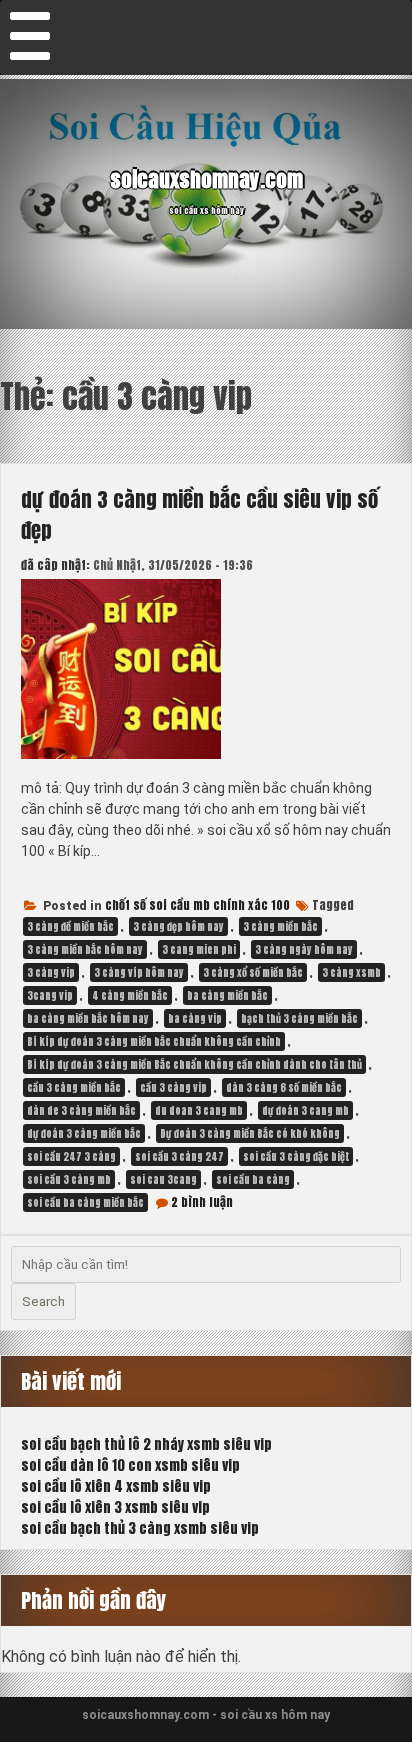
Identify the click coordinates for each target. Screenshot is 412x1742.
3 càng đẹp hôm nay (178, 926)
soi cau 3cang (163, 1179)
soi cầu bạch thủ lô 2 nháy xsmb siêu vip (146, 1444)
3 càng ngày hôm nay (304, 949)
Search (43, 1301)
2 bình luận (202, 1202)
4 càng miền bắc (130, 995)
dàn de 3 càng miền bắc (81, 1110)
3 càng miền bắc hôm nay (85, 949)
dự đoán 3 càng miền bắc (84, 1133)
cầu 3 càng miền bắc (74, 1087)
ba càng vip (195, 1018)
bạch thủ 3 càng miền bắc (299, 1018)
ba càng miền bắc (227, 995)
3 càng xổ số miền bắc (253, 972)
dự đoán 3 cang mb (305, 1110)
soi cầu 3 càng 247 (179, 1156)
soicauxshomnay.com (206, 179)
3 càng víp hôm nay (139, 972)
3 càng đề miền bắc (70, 926)
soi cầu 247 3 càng (71, 1156)
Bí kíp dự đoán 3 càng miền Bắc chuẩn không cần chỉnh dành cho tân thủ (194, 1064)
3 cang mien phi (199, 949)
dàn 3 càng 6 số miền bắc (284, 1087)
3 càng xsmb (351, 972)
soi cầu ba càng (253, 1179)
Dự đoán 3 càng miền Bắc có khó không (250, 1133)
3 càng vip (51, 972)
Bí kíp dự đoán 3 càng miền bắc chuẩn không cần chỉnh (154, 1041)
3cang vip (50, 995)
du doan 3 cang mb (199, 1110)
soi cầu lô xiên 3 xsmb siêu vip (115, 1507)
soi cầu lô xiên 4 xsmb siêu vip (116, 1486)
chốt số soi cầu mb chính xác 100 (197, 905)
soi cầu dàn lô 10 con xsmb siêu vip (130, 1465)
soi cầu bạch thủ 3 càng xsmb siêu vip (140, 1528)
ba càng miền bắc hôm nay (88, 1018)
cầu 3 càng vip (173, 1087)
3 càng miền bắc (280, 926)
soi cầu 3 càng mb (69, 1179)
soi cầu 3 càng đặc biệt (296, 1156)
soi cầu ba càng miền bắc (85, 1202)
